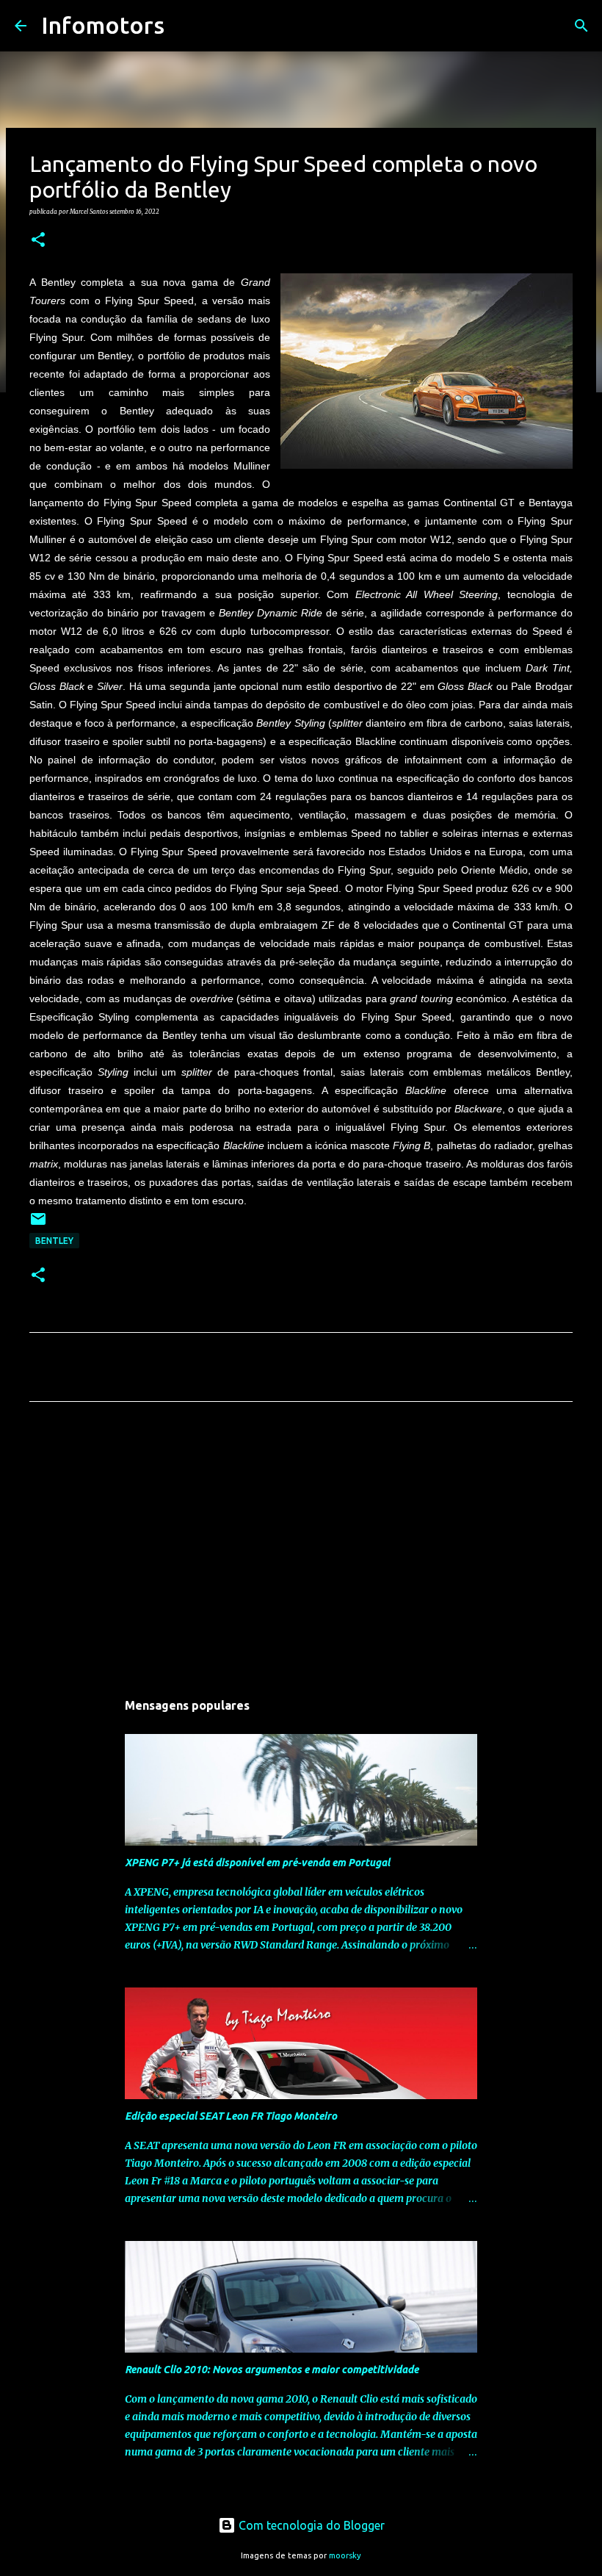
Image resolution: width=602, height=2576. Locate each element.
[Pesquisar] (185, 26)
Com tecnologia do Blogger (310, 2525)
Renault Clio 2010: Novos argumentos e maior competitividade (272, 2370)
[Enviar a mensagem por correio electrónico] (38, 1224)
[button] (38, 240)
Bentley (54, 1241)
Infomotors (103, 25)
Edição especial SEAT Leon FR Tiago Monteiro (231, 2116)
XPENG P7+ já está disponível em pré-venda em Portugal (257, 1863)
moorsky (345, 2555)
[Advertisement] (301, 1550)
